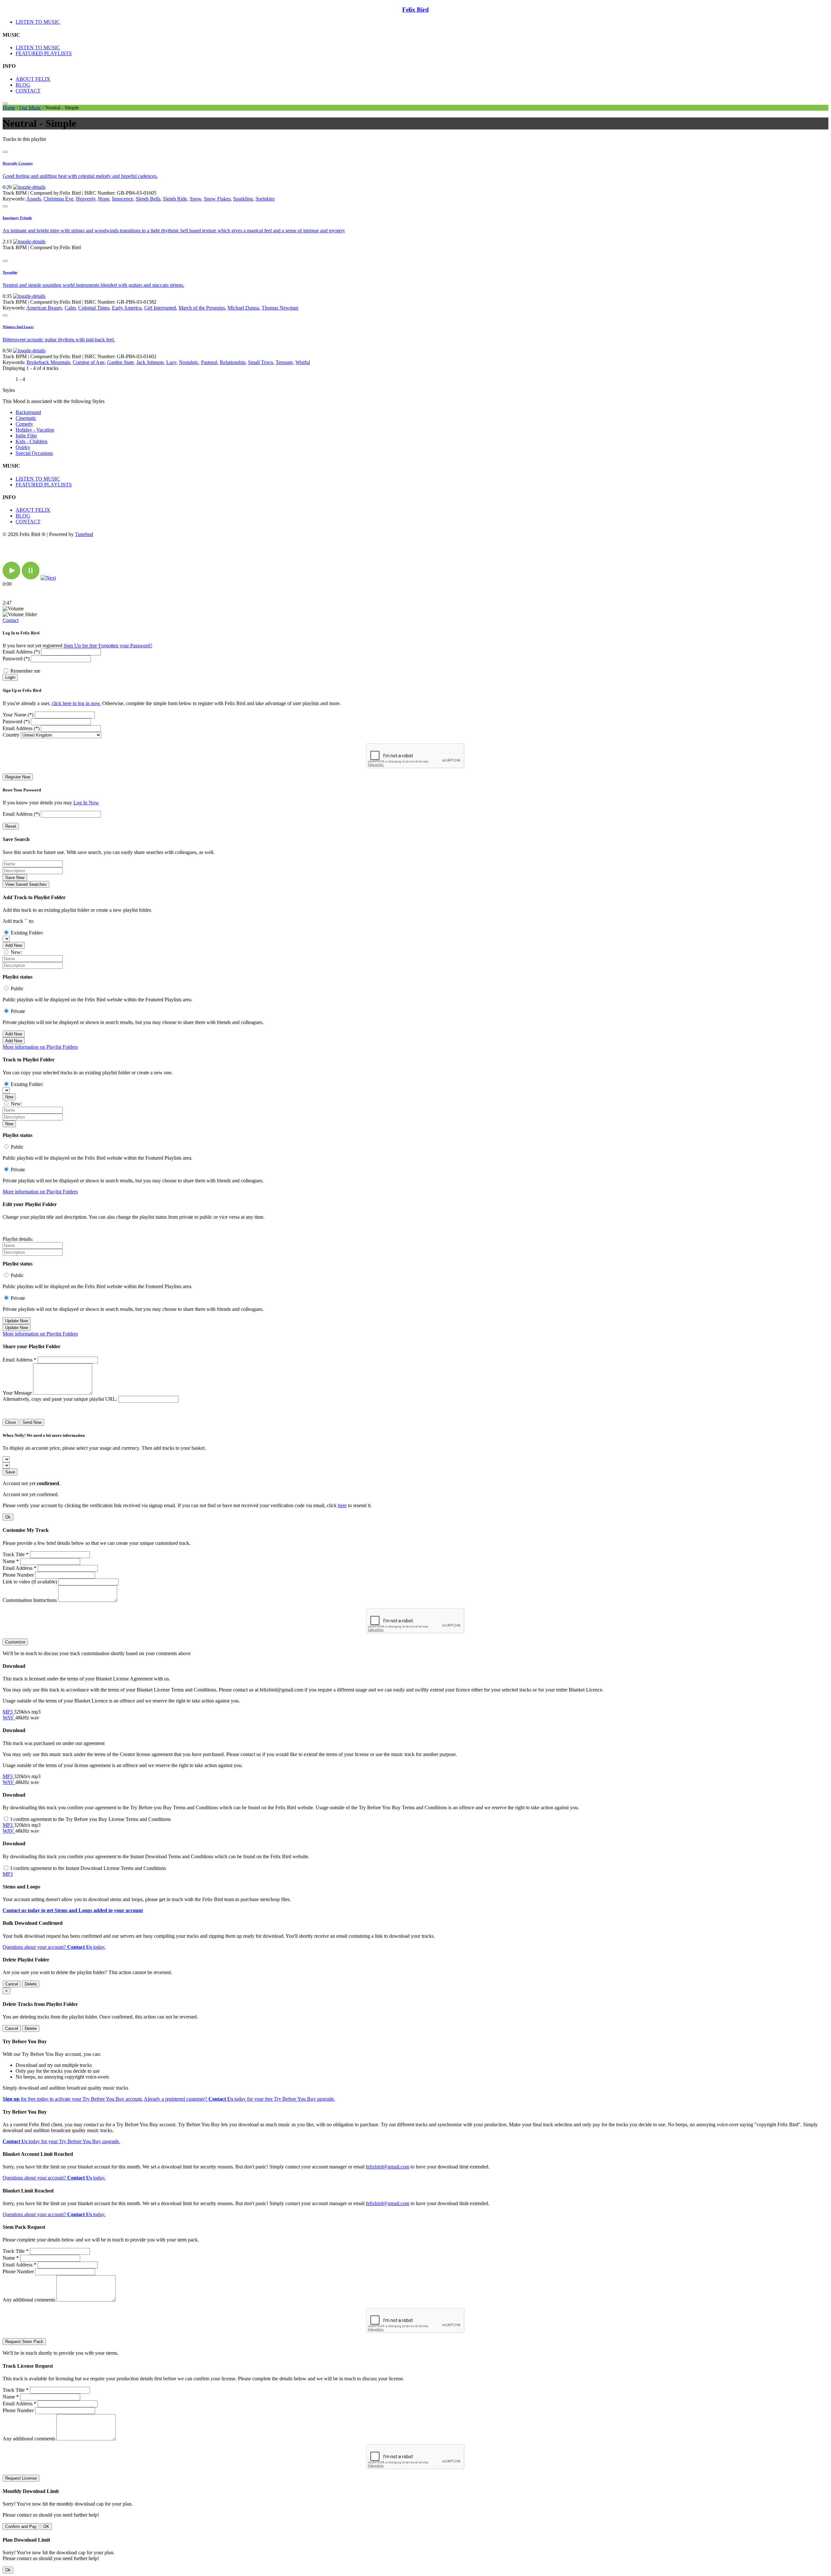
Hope (104, 199)
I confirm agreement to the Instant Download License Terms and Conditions (88, 1868)
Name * (11, 1561)
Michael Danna (243, 308)
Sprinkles (265, 199)
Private (18, 1011)
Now (9, 1097)
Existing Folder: (27, 933)
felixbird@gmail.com (388, 2167)
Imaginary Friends (17, 218)
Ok (8, 1517)
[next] (48, 578)
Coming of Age (89, 362)
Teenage (284, 362)
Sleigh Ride (175, 199)
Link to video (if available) (30, 1582)
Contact (11, 620)
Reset (11, 826)
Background (28, 412)
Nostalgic (189, 362)
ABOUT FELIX (33, 79)
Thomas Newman (280, 308)
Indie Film (26, 436)
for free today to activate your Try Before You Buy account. (73, 2099)
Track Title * (16, 1554)
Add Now (14, 945)
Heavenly (86, 199)
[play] (12, 578)
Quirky (23, 447)
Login (10, 677)
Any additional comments (29, 2300)
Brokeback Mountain (48, 362)
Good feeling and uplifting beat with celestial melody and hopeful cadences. (80, 176)
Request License (21, 2478)
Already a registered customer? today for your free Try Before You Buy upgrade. (239, 2099)
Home (9, 108)
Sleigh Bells (148, 199)
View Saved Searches (26, 884)
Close (11, 1422)
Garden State (120, 362)
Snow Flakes (217, 199)
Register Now (18, 777)
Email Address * (19, 1360)
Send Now (32, 1422)
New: (16, 952)
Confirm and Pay (21, 2527)
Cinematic (26, 418)
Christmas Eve (58, 199)
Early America (127, 308)
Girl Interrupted (160, 308)
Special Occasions (34, 453)
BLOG (23, 85)
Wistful (303, 362)
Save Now (15, 878)
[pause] (31, 578)
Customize (15, 1642)
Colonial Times (94, 308)
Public (17, 989)
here (342, 1505)
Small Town (260, 362)
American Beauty (44, 308)
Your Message (17, 1393)
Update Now (17, 1321)
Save (10, 1472)
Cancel (12, 1984)
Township (10, 272)
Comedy (24, 424)
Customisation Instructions (30, 1600)
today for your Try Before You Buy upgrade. (61, 2141)
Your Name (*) (18, 715)
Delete (31, 1984)
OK (46, 2527)
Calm (70, 308)
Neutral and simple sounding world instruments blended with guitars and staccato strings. (93, 285)
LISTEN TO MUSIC (38, 22)
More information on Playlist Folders (40, 1047)
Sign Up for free (80, 646)
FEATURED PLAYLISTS (44, 53)
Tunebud (84, 534)
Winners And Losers (18, 327)
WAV (9, 1718)
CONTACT (28, 91)
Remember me (25, 671)
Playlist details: (18, 1239)
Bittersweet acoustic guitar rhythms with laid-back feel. (59, 340)
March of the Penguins (202, 308)
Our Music (30, 108)
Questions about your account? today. (54, 1947)
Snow (195, 199)
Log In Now (86, 803)
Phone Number (18, 1575)
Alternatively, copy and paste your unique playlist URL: (60, 1399)
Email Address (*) (21, 652)
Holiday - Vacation (35, 430)
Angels (34, 199)
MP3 (8, 1712)
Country (11, 735)
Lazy (171, 362)
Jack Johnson (150, 362)
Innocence (123, 199)
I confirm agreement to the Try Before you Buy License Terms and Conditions (91, 1819)
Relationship (233, 362)
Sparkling (243, 199)
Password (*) (16, 659)
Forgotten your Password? (125, 646)
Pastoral (209, 362)
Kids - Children (31, 441)
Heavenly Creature (18, 163)
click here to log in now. (76, 703)
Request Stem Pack (24, 2342)
